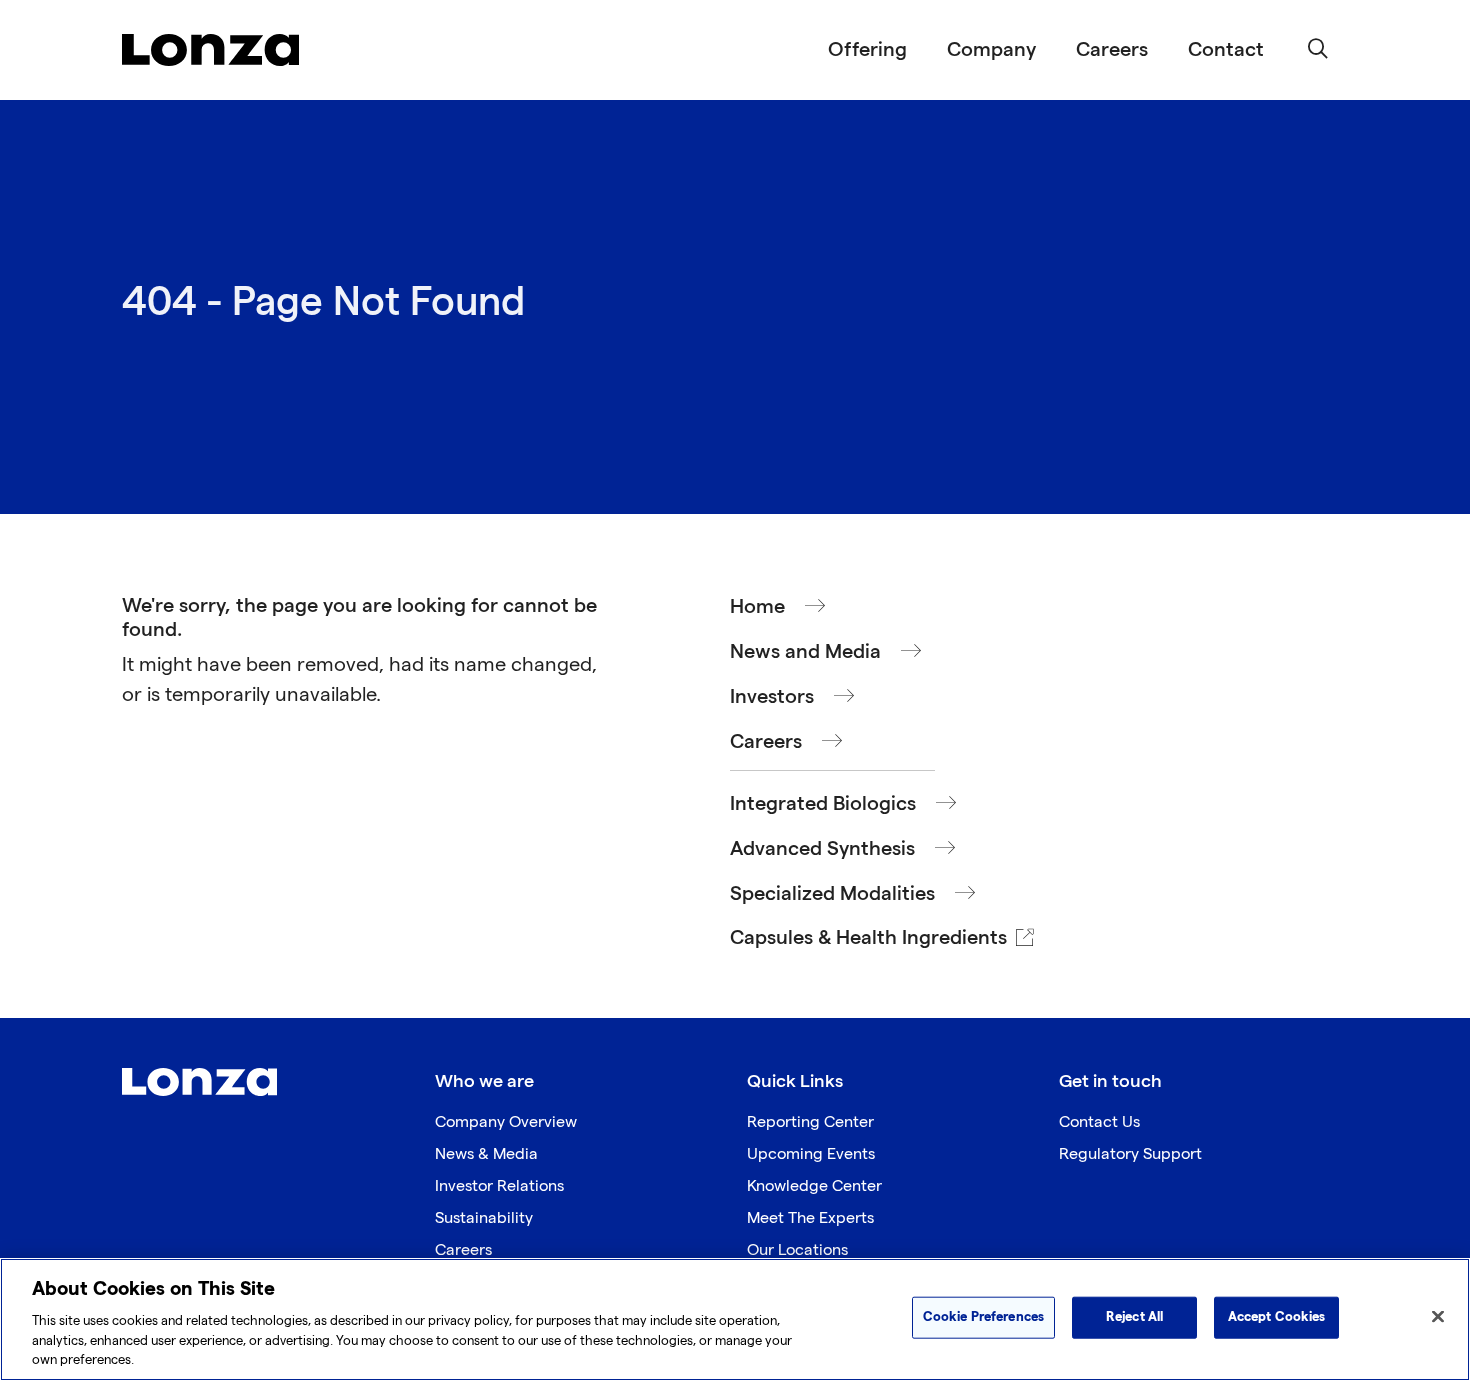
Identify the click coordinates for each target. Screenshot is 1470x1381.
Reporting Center (810, 1122)
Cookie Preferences (983, 1317)
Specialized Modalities (832, 894)
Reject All (1134, 1317)
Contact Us (1099, 1122)
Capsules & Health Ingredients (868, 938)
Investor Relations (499, 1186)
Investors (772, 697)
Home (757, 607)
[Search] (1318, 50)
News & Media (486, 1154)
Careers (1112, 50)
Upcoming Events (811, 1154)
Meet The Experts (810, 1218)
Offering (867, 50)
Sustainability (484, 1218)
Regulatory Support (1130, 1154)
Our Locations (797, 1250)
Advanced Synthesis (822, 849)
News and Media (805, 652)
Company (991, 50)
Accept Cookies (1277, 1317)
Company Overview (506, 1122)
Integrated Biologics (823, 804)
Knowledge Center (814, 1186)
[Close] (1438, 1317)
